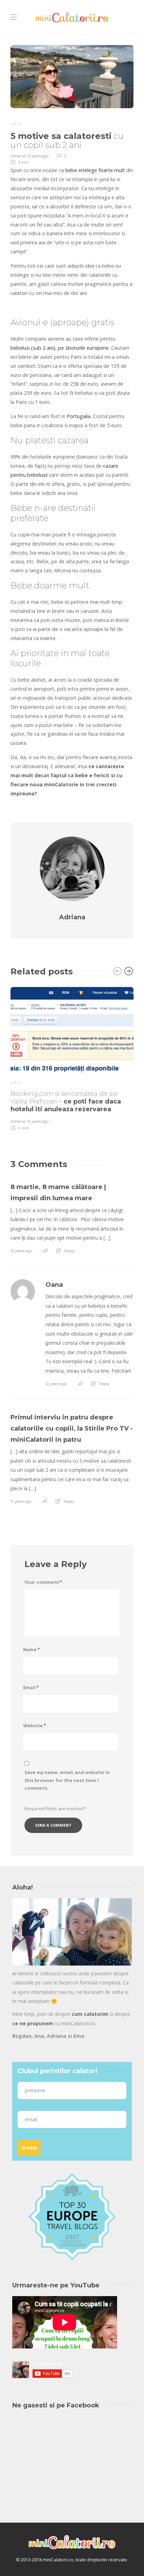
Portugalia (79, 416)
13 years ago (38, 156)
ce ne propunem (33, 2023)
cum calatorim (90, 2014)
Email (31, 1688)
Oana (54, 1285)
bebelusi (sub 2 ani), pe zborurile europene (60, 348)
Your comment (43, 1582)
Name (31, 1650)
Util (16, 124)
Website (34, 1726)
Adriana (18, 156)
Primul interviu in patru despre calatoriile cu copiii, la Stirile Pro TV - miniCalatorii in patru (72, 1428)
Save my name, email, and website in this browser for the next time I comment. (67, 1780)
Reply (70, 1251)
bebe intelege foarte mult (95, 170)
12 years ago (38, 1121)
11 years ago (21, 1501)
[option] (72, 1058)
